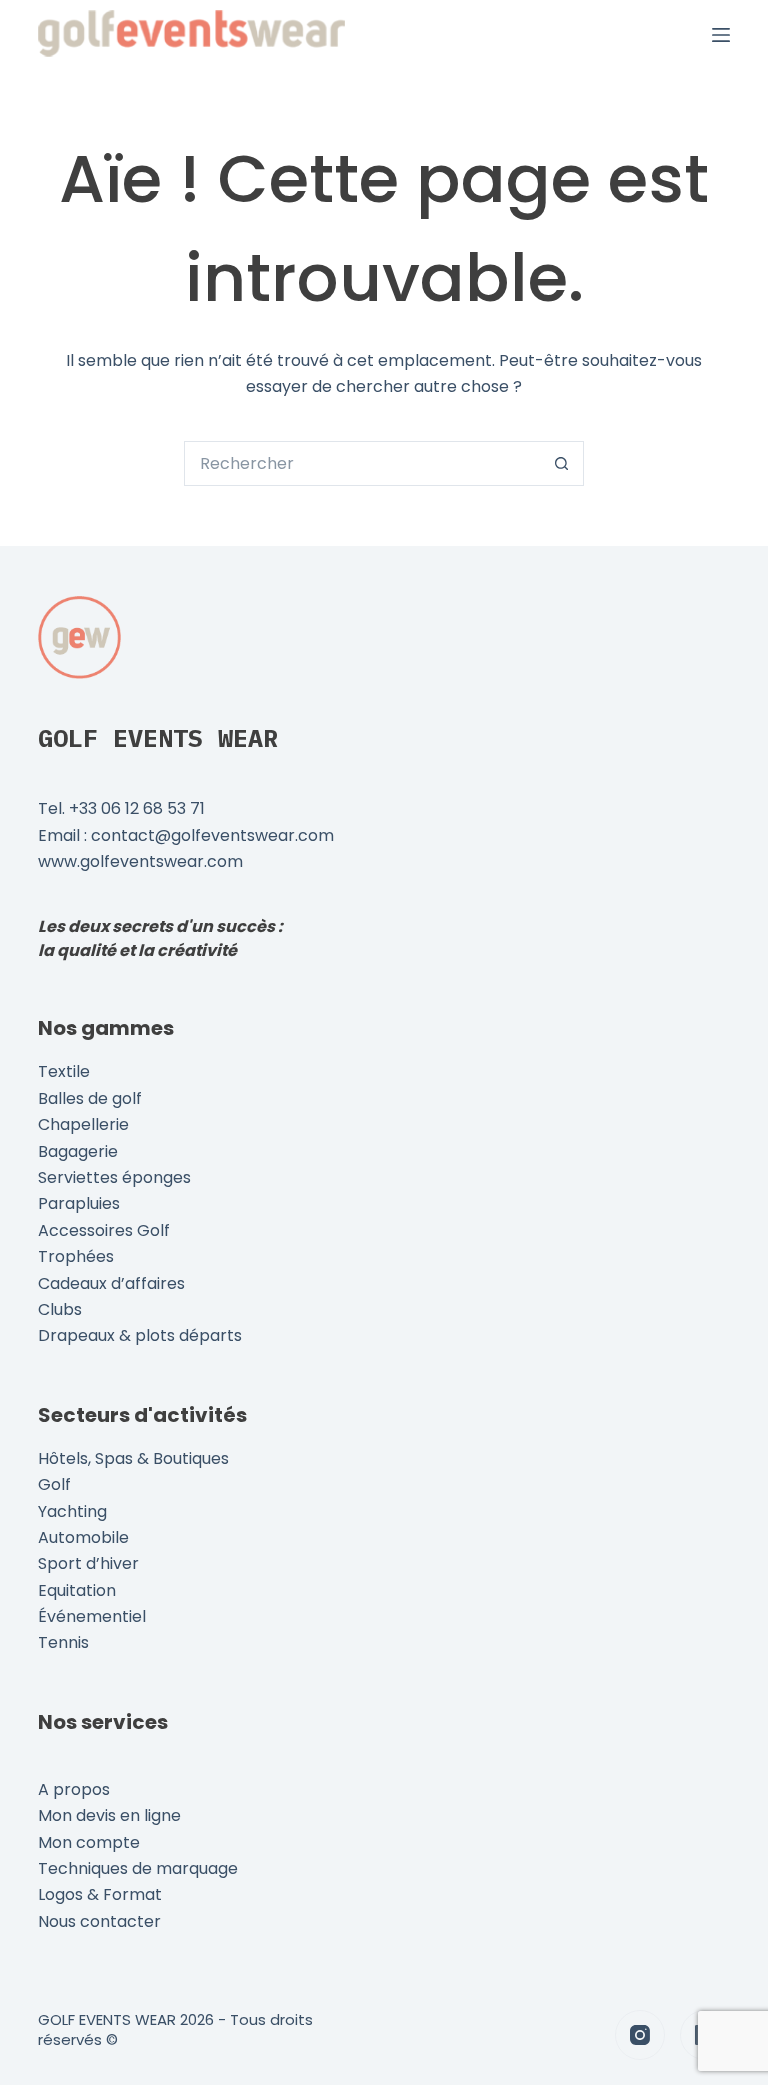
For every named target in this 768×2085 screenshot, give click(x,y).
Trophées (76, 1256)
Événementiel (92, 1616)
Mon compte (89, 1842)
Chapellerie (83, 1124)
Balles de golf (90, 1098)
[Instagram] (640, 2035)
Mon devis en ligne (109, 1815)
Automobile (83, 1537)
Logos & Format (100, 1894)
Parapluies (79, 1203)
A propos (74, 1789)
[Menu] (721, 35)
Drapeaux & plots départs (140, 1335)
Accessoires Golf (104, 1230)
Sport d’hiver (88, 1563)
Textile (64, 1071)
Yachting (72, 1511)
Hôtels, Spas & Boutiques (133, 1458)
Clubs (60, 1309)
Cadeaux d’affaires (111, 1283)
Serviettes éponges (114, 1177)
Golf (54, 1484)
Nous (59, 1921)
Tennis (63, 1642)
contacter (120, 1921)
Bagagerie (78, 1151)
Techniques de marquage (138, 1868)
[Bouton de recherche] (561, 463)
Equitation (77, 1590)
